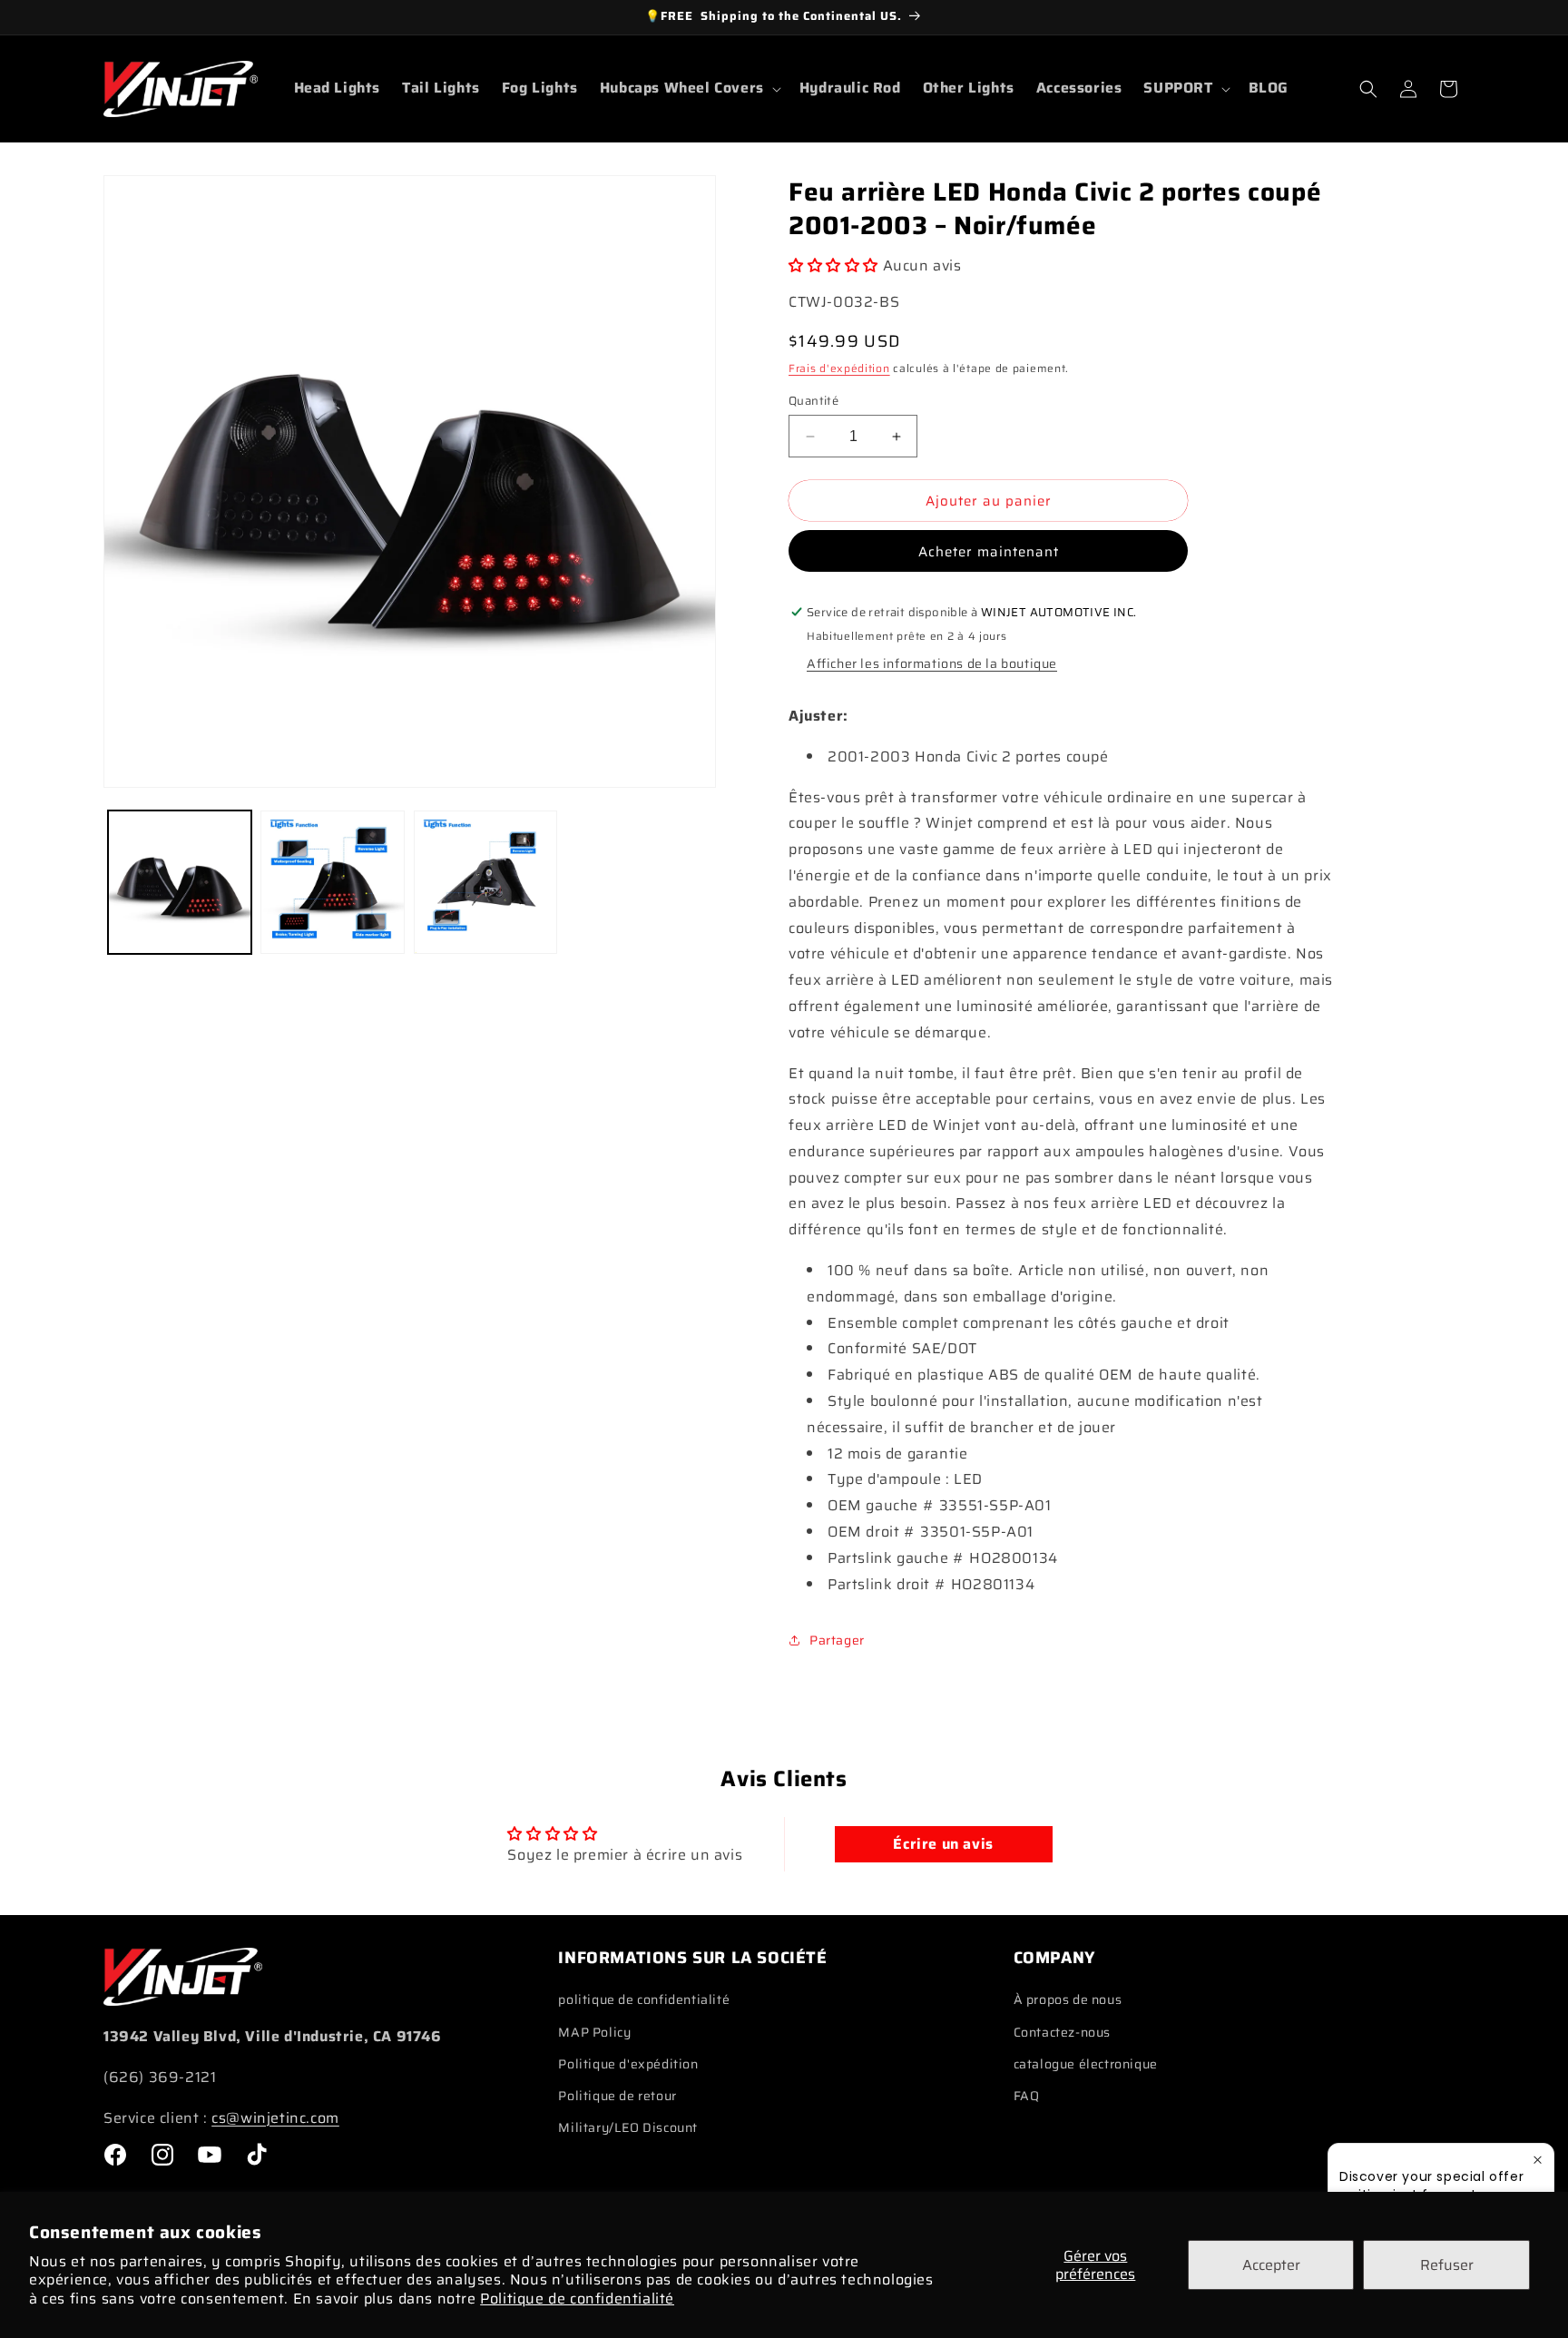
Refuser (1447, 2265)
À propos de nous (1068, 1999)
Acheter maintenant (989, 552)
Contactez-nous (1062, 2032)
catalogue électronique (1086, 2064)
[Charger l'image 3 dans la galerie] (485, 882)
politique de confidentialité (644, 1999)
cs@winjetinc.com (275, 2118)
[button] (689, 88)
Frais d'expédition (839, 368)
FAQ (1027, 2096)
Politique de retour (617, 2096)
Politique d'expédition (628, 2064)
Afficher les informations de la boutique (932, 663)
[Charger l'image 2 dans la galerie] (332, 882)
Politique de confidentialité (577, 2299)
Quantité (813, 401)
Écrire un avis (943, 1844)
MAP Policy (594, 2032)
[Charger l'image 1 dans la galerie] (180, 882)
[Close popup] (1538, 2160)
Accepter (1271, 2265)
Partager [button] (837, 1640)
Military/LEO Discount (628, 2127)
